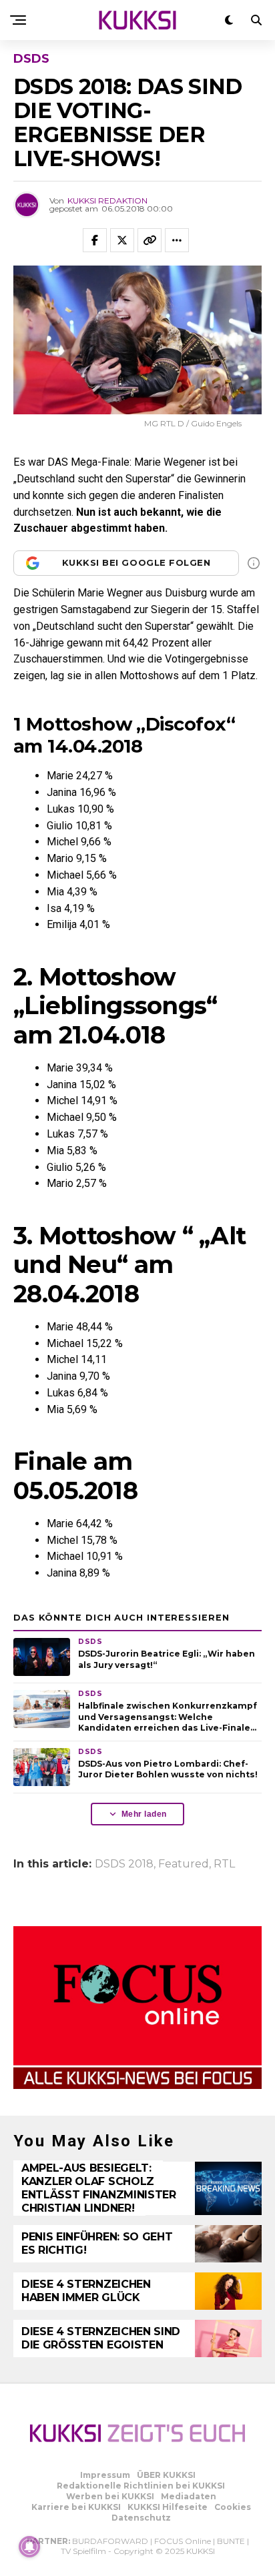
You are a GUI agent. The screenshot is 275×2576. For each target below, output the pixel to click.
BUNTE (231, 2541)
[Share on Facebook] (95, 240)
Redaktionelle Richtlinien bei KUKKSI (141, 2486)
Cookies (233, 2507)
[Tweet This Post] (122, 240)
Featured (184, 1864)
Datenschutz (141, 2518)
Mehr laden (144, 1814)
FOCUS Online (183, 2541)
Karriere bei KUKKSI (76, 2507)
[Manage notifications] (29, 2547)
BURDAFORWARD (110, 2541)
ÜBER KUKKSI (166, 2475)
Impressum (105, 2475)
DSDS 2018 (124, 1864)
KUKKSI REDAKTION (107, 200)
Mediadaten (189, 2496)
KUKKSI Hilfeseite (168, 2507)
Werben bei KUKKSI (110, 2496)
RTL (224, 1864)
